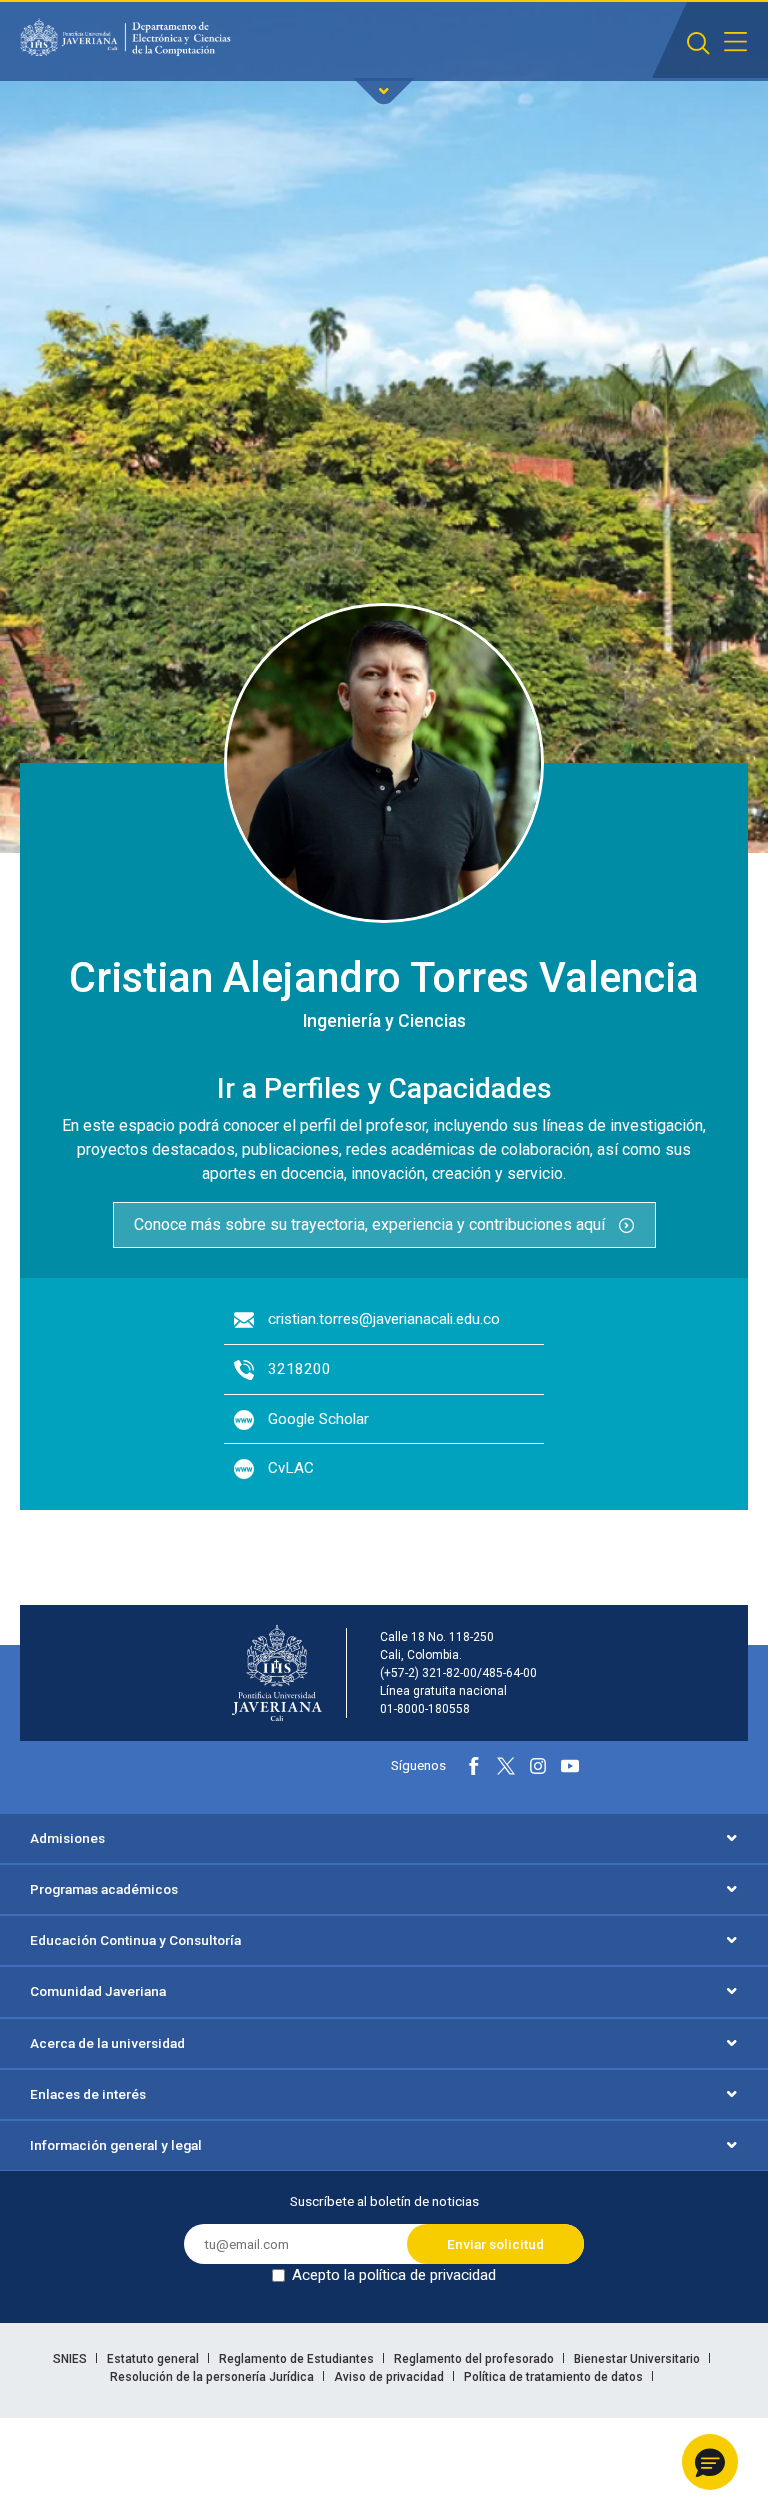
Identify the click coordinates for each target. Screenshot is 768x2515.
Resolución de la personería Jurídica (213, 2377)
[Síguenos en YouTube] (570, 1766)
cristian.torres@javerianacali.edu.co (384, 1319)
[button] (710, 2462)
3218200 (299, 1369)
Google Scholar (318, 1419)
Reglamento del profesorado (475, 2359)
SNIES (71, 2359)
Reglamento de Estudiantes (298, 2359)
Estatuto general (154, 2359)
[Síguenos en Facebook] (474, 1766)
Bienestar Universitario (638, 2359)
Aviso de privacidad (390, 2377)
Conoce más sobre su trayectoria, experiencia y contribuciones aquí (371, 1224)
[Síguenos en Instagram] (538, 1766)
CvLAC (291, 1468)
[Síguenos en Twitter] (506, 1766)
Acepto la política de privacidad (394, 2275)
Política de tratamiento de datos (555, 2377)
